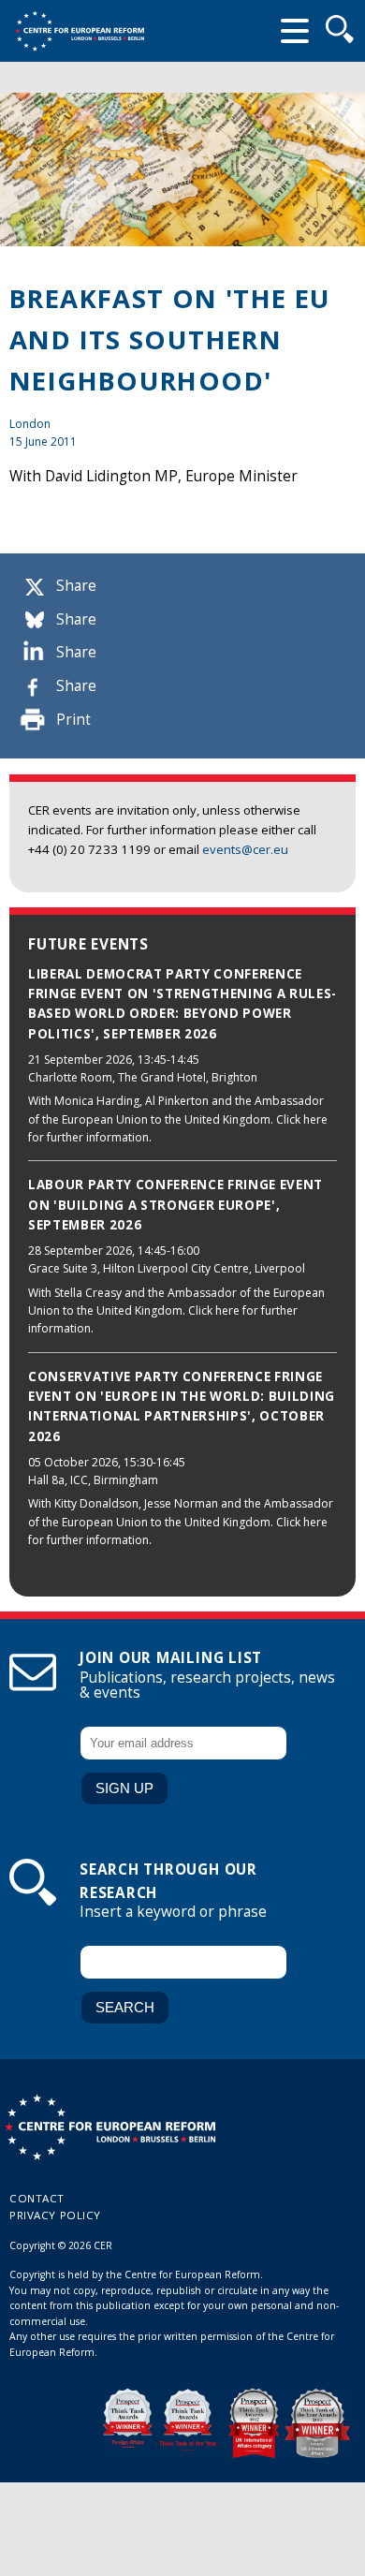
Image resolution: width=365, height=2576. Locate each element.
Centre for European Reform (80, 31)
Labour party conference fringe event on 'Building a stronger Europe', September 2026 (175, 1205)
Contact (37, 2198)
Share (76, 586)
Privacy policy (55, 2215)
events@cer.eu (245, 849)
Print (73, 720)
